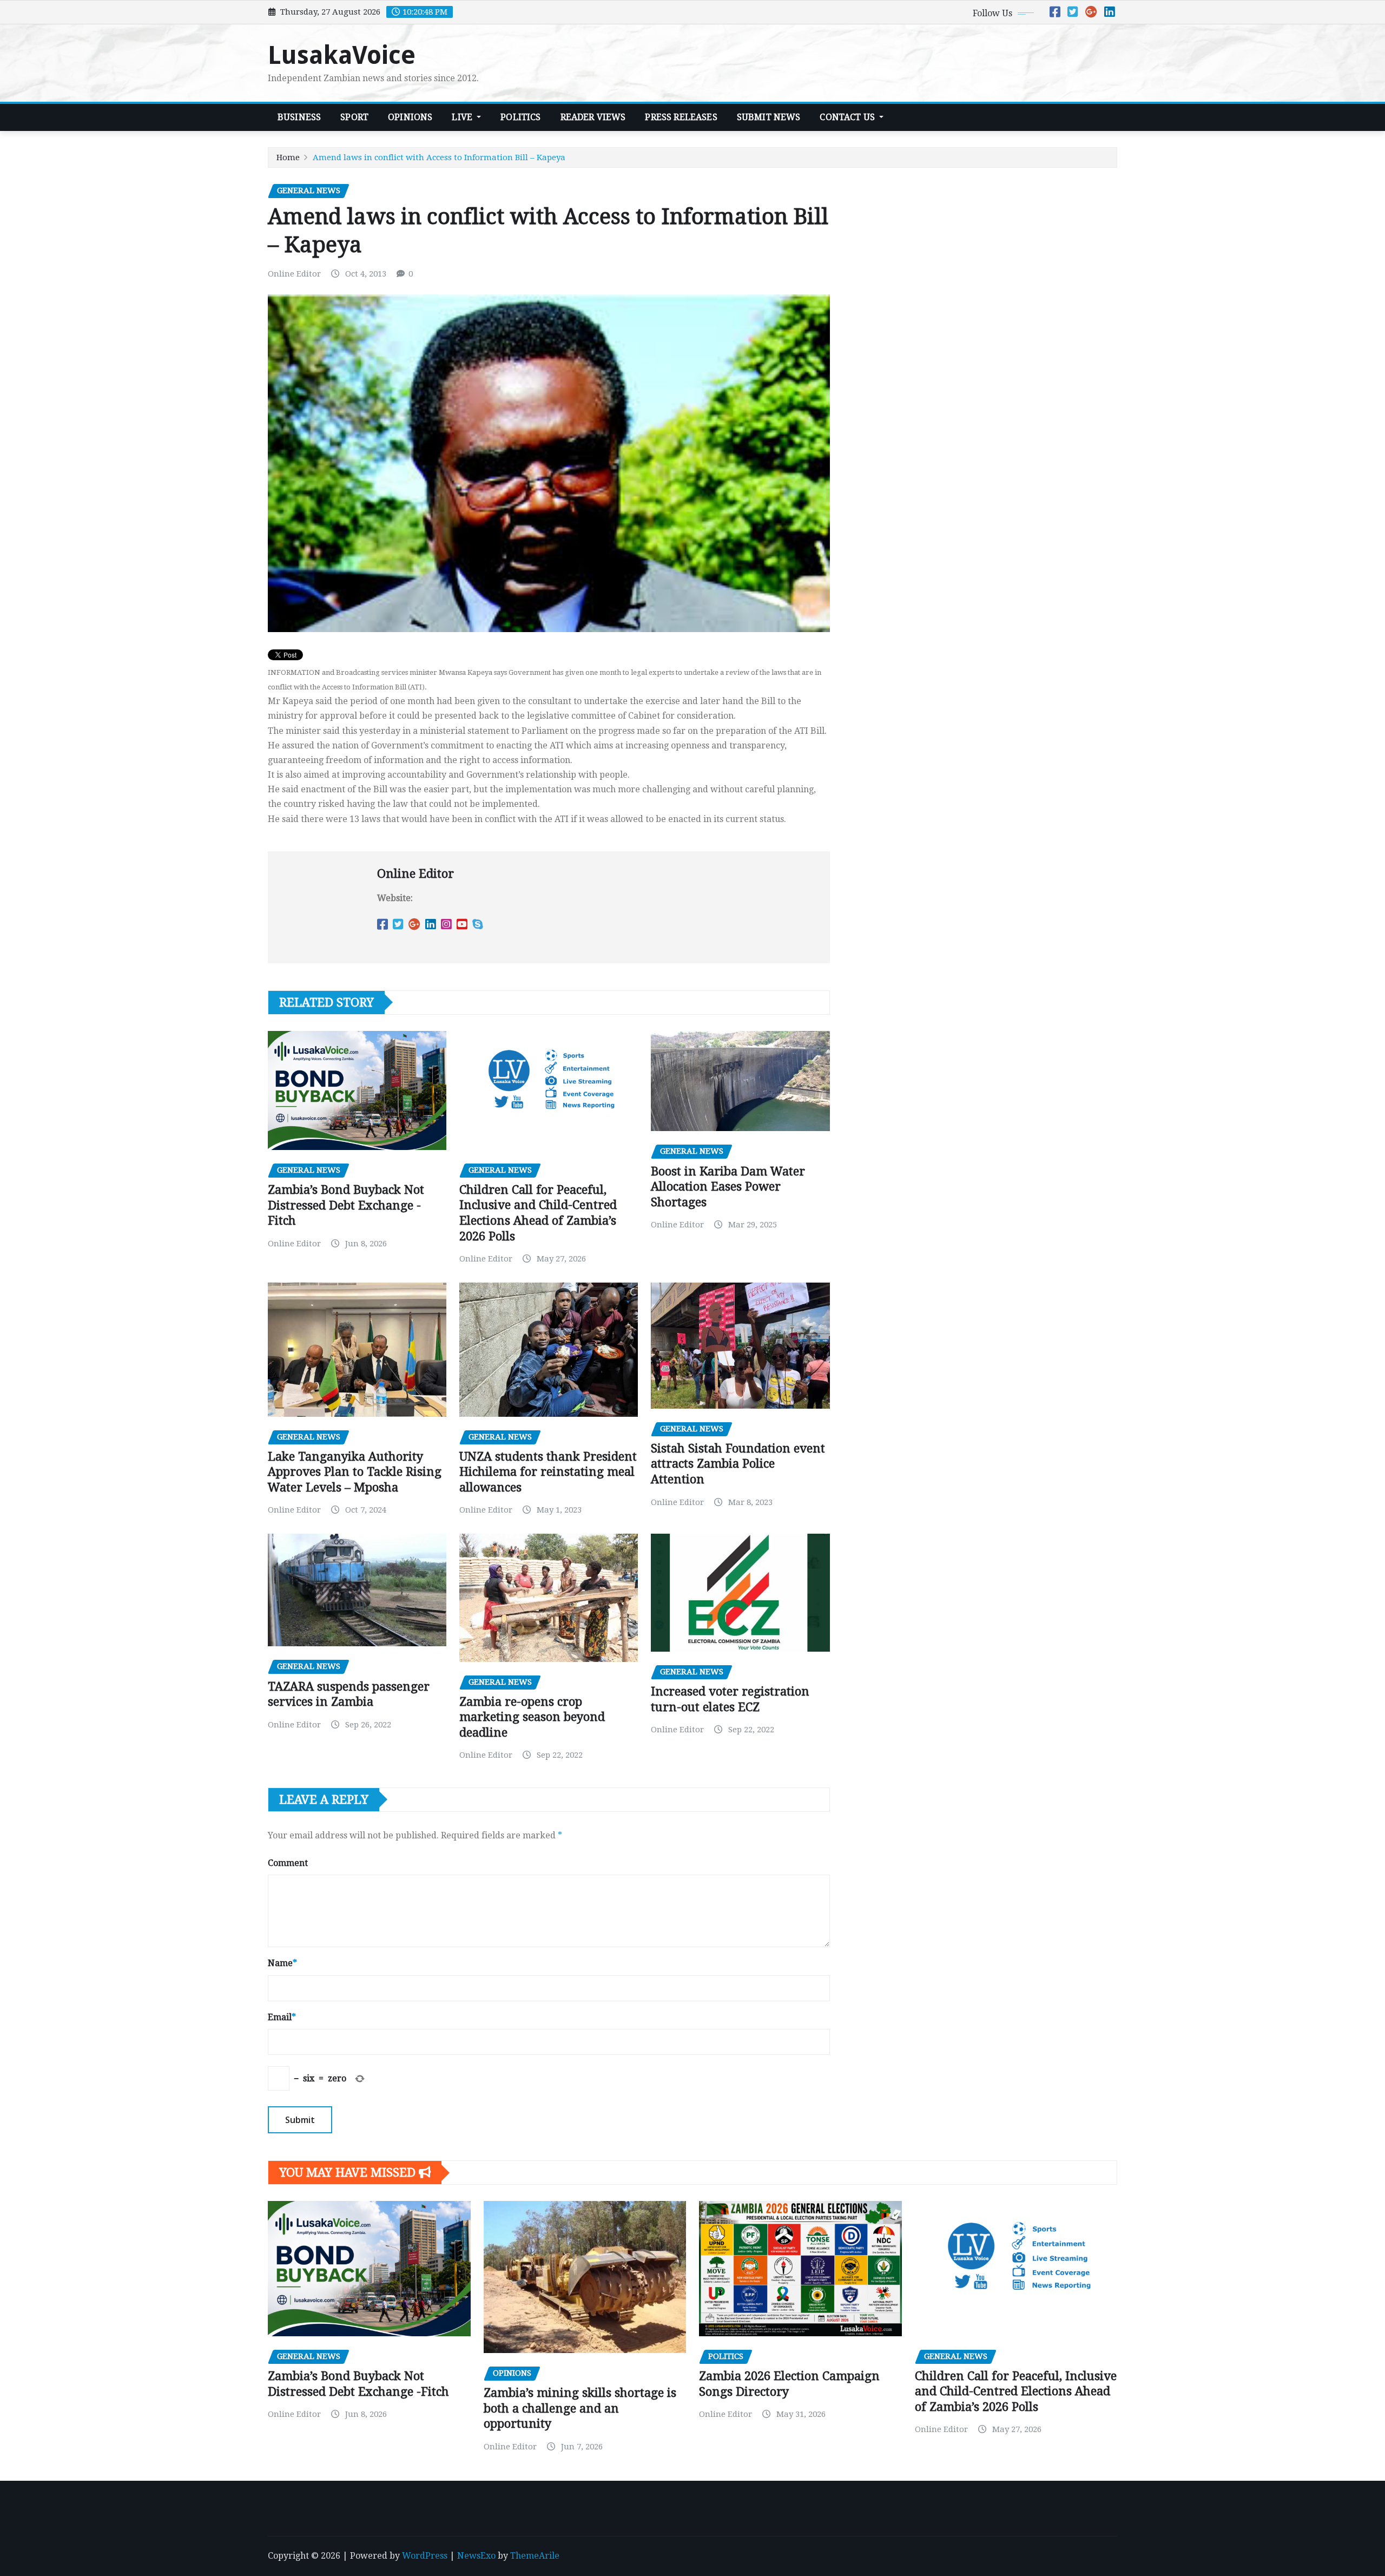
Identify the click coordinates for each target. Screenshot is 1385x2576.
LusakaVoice (342, 55)
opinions (410, 117)
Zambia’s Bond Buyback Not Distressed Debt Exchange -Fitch (346, 1205)
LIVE (463, 117)
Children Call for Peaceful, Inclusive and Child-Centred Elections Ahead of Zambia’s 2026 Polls (1016, 2391)
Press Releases (681, 117)
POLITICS (520, 117)
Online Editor (294, 274)
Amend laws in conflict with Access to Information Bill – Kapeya (439, 157)
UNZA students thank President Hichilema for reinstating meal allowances (548, 1472)
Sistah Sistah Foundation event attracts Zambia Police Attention (738, 1464)
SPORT (354, 117)
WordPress (425, 2556)
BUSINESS (299, 117)
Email (282, 2017)
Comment (288, 1863)
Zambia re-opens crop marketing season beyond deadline (532, 1717)
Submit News (769, 117)
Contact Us (848, 117)
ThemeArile (535, 2556)
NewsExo (476, 2556)
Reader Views (593, 117)
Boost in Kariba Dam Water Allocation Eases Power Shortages (728, 1187)
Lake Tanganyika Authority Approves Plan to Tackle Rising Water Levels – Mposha (355, 1472)
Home (288, 157)
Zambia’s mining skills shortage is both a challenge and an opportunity (580, 2408)
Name (282, 1963)
